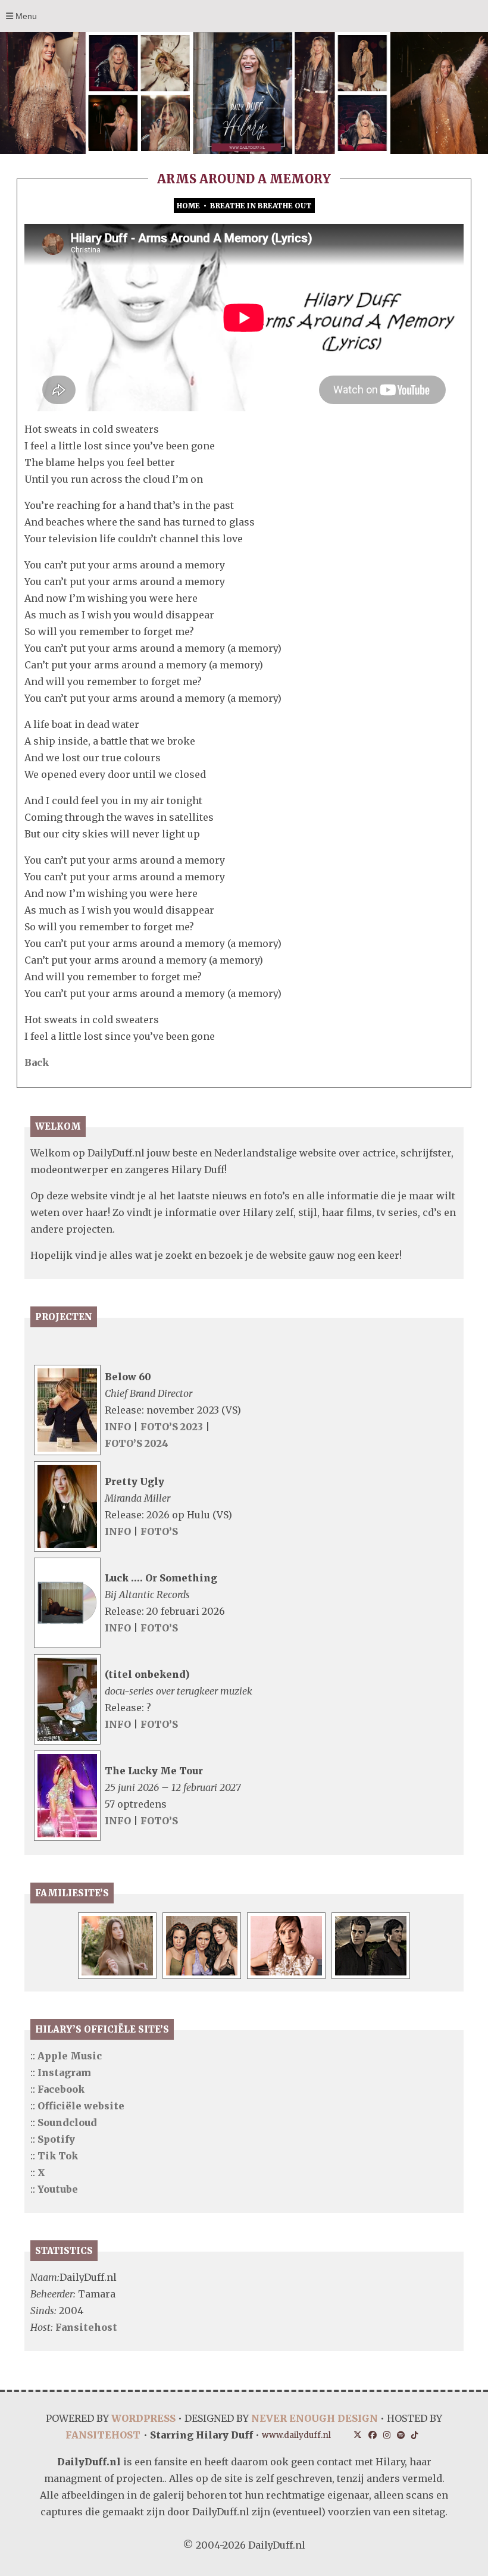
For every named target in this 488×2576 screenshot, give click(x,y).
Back (37, 1062)
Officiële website (81, 2106)
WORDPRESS (143, 2418)
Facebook (61, 2089)
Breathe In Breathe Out (261, 206)
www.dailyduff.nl (296, 2435)
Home (188, 206)
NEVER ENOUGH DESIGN (315, 2418)
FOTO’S (159, 1531)
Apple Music (70, 2056)
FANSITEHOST (103, 2435)
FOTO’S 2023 (173, 1427)
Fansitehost (86, 2327)
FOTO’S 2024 (137, 1443)
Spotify (56, 2139)
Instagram (64, 2072)
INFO (118, 1427)
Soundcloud (67, 2122)
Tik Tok (58, 2156)
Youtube (58, 2189)
